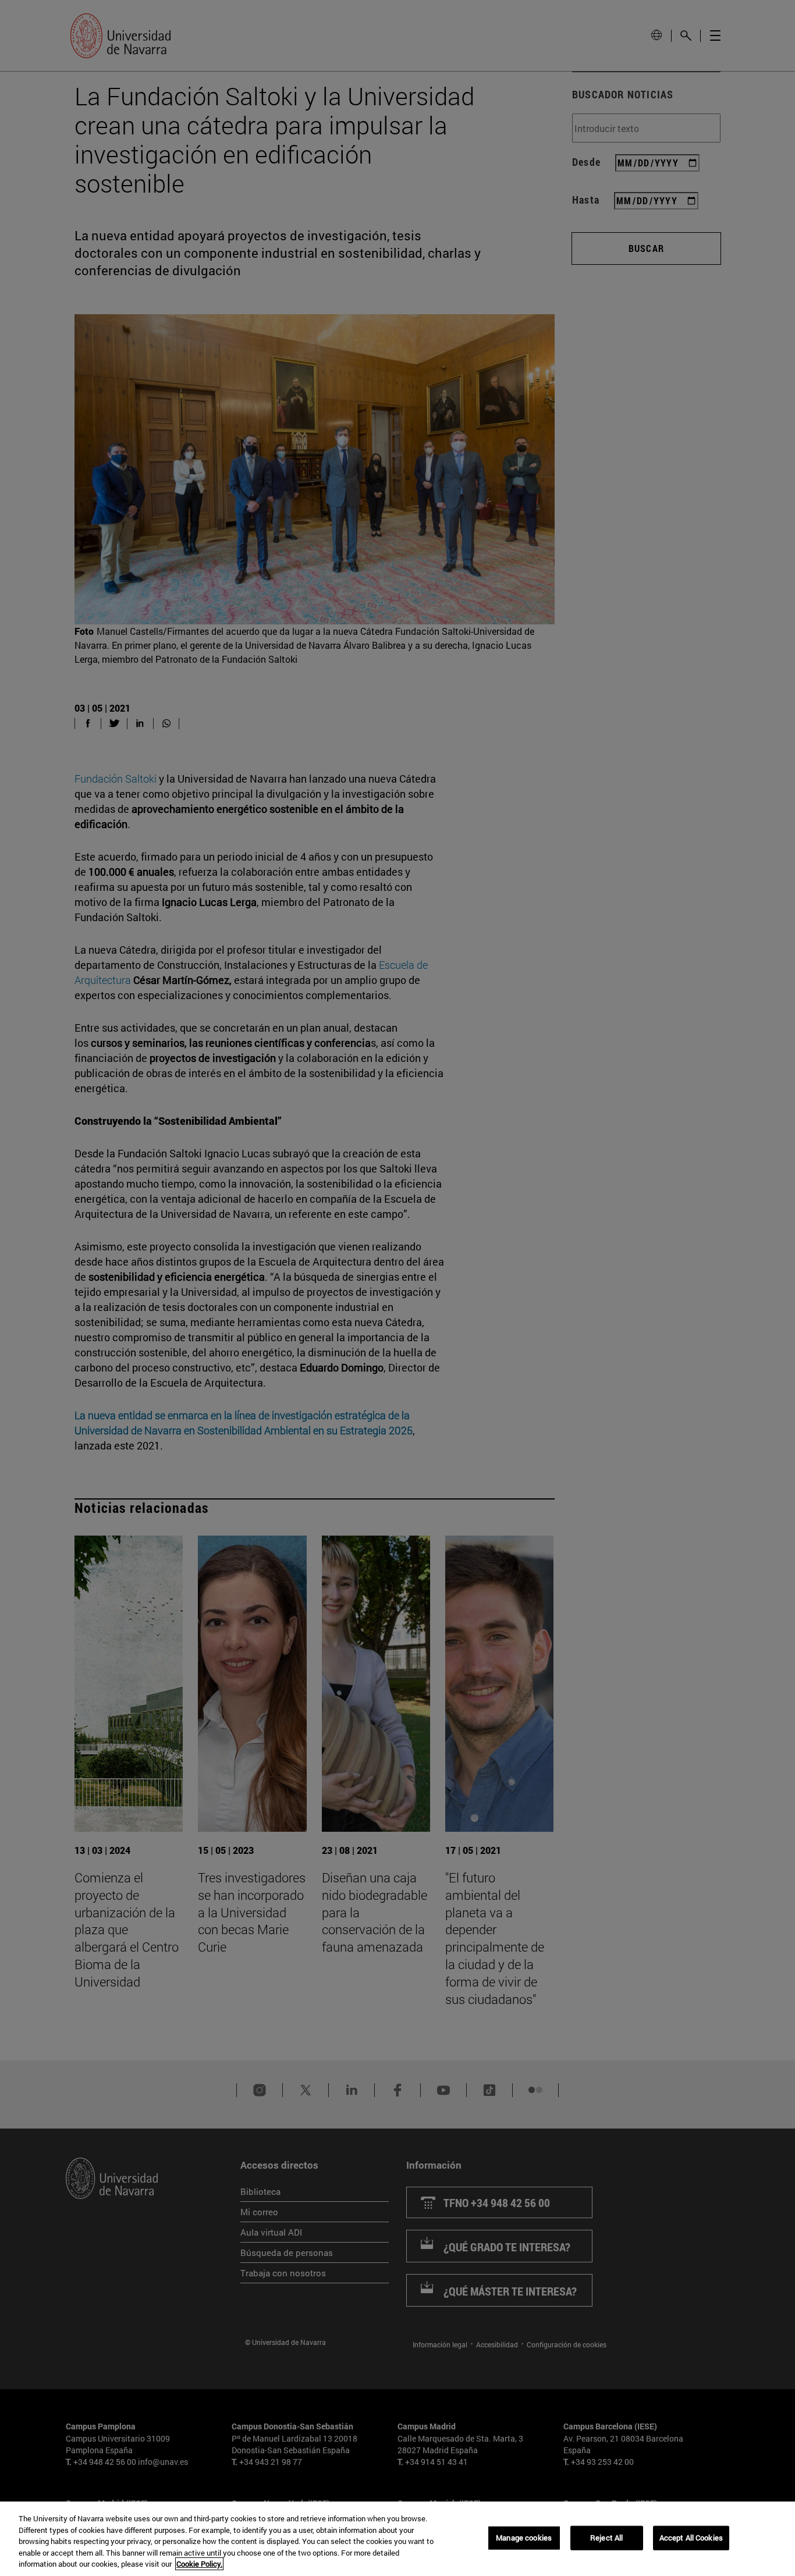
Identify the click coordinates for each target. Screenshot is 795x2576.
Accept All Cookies (691, 2538)
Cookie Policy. (199, 2564)
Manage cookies (524, 2538)
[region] (397, 2539)
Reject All (606, 2538)
